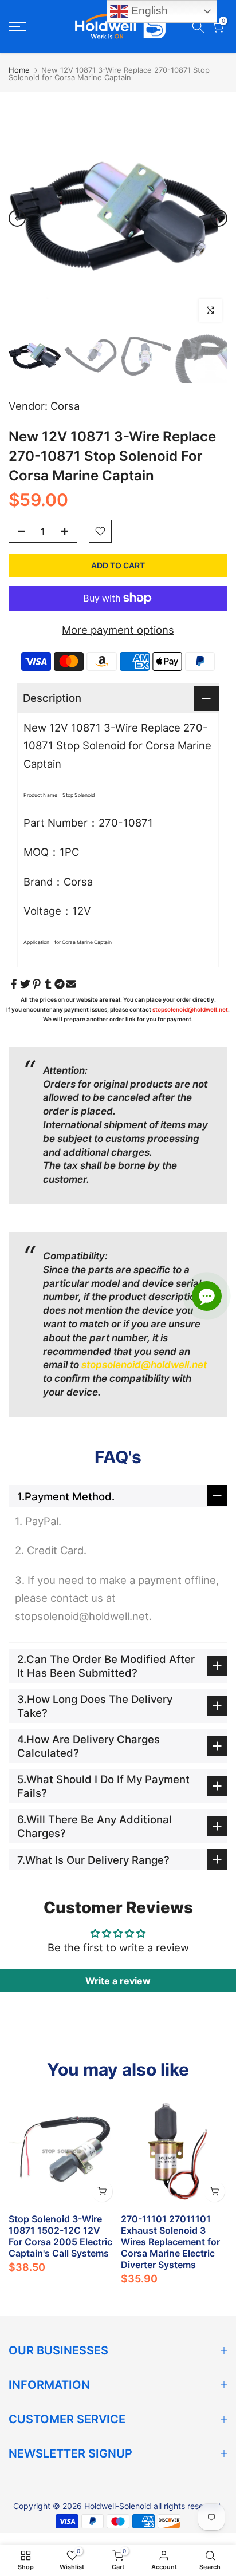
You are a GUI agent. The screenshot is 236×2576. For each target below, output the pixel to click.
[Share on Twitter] (25, 984)
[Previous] (17, 218)
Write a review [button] (118, 1981)
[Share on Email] (71, 984)
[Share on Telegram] (60, 984)
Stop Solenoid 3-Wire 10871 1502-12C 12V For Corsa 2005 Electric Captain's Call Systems (60, 2236)
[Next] (219, 218)
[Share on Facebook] (14, 984)
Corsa (65, 406)
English (148, 11)
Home (19, 70)
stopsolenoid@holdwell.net (190, 1009)
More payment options (118, 630)
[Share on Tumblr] (48, 984)
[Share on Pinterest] (37, 984)
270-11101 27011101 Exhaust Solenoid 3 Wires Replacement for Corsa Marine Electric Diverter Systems (170, 2242)
